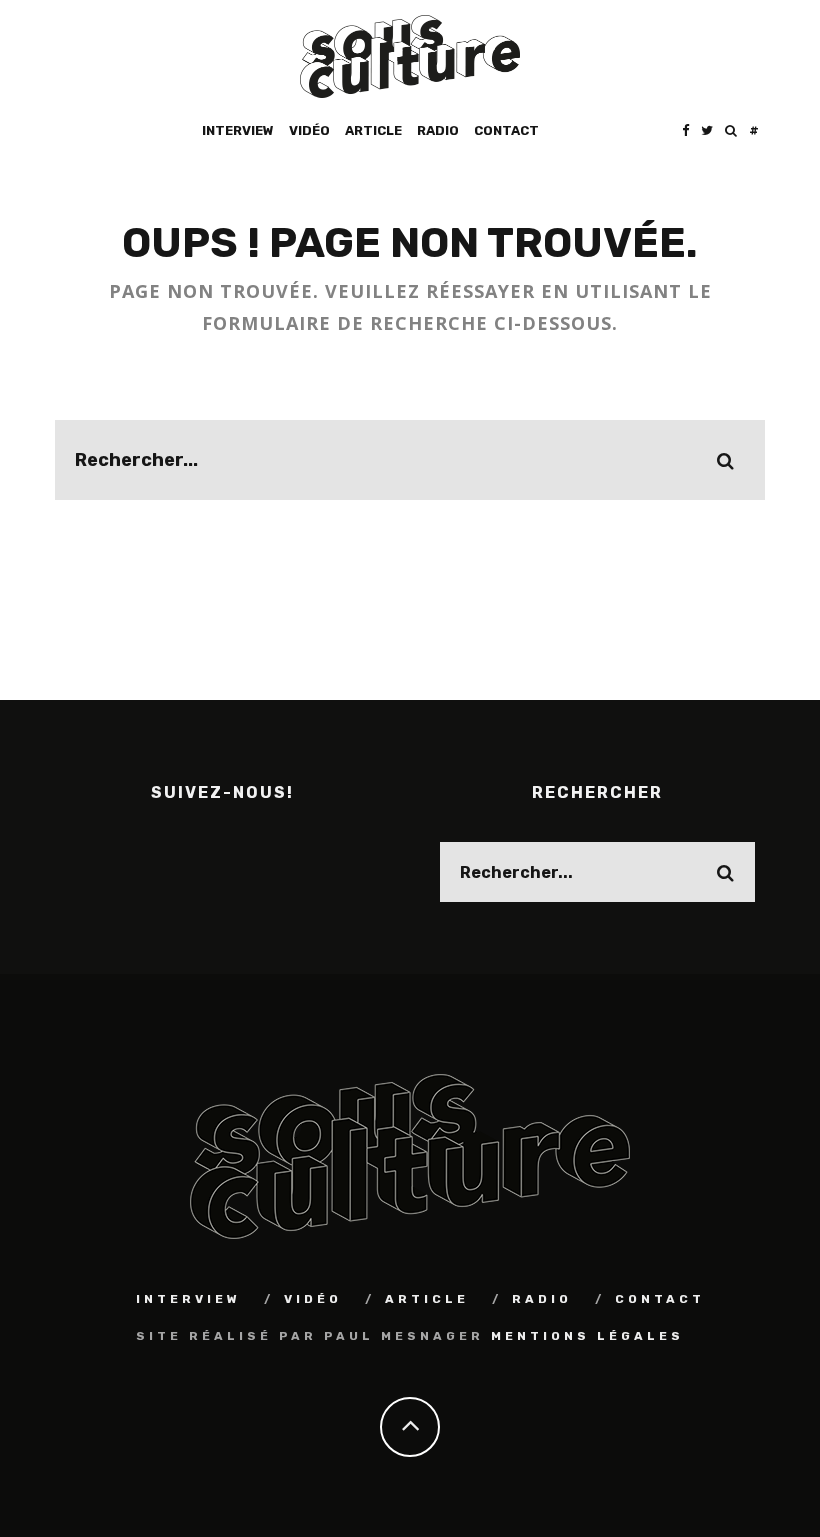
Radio (438, 130)
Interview (238, 130)
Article (373, 130)
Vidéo (309, 130)
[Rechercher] (731, 130)
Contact (506, 130)
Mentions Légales (587, 1336)
